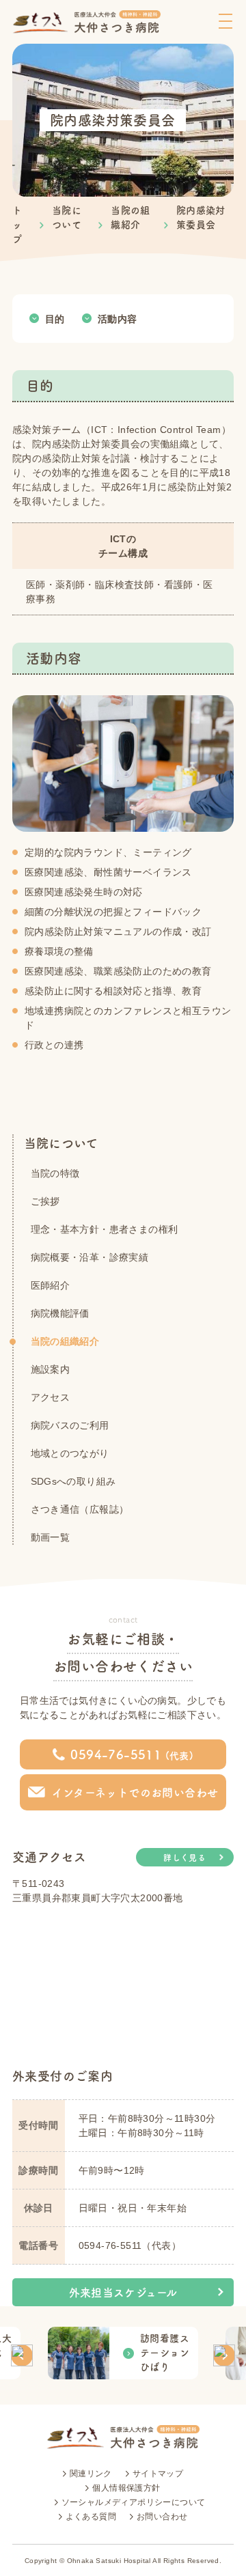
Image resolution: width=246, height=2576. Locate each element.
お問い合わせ (162, 2517)
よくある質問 (91, 2517)
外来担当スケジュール (123, 2293)
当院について (61, 1143)
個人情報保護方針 (126, 2488)
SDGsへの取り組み (73, 1481)
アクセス (51, 1397)
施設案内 (51, 1369)
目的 (55, 318)
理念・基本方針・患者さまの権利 (105, 1229)
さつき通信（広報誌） (80, 1509)
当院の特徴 (55, 1173)
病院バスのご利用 (70, 1425)
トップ (17, 225)
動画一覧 (51, 1537)
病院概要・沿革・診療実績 (90, 1257)
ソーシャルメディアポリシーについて (134, 2502)
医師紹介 (51, 1285)
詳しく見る (184, 1858)
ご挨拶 (45, 1201)
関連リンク (91, 2474)
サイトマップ (158, 2474)
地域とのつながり (70, 1453)
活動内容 (118, 318)
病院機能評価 (60, 1313)
